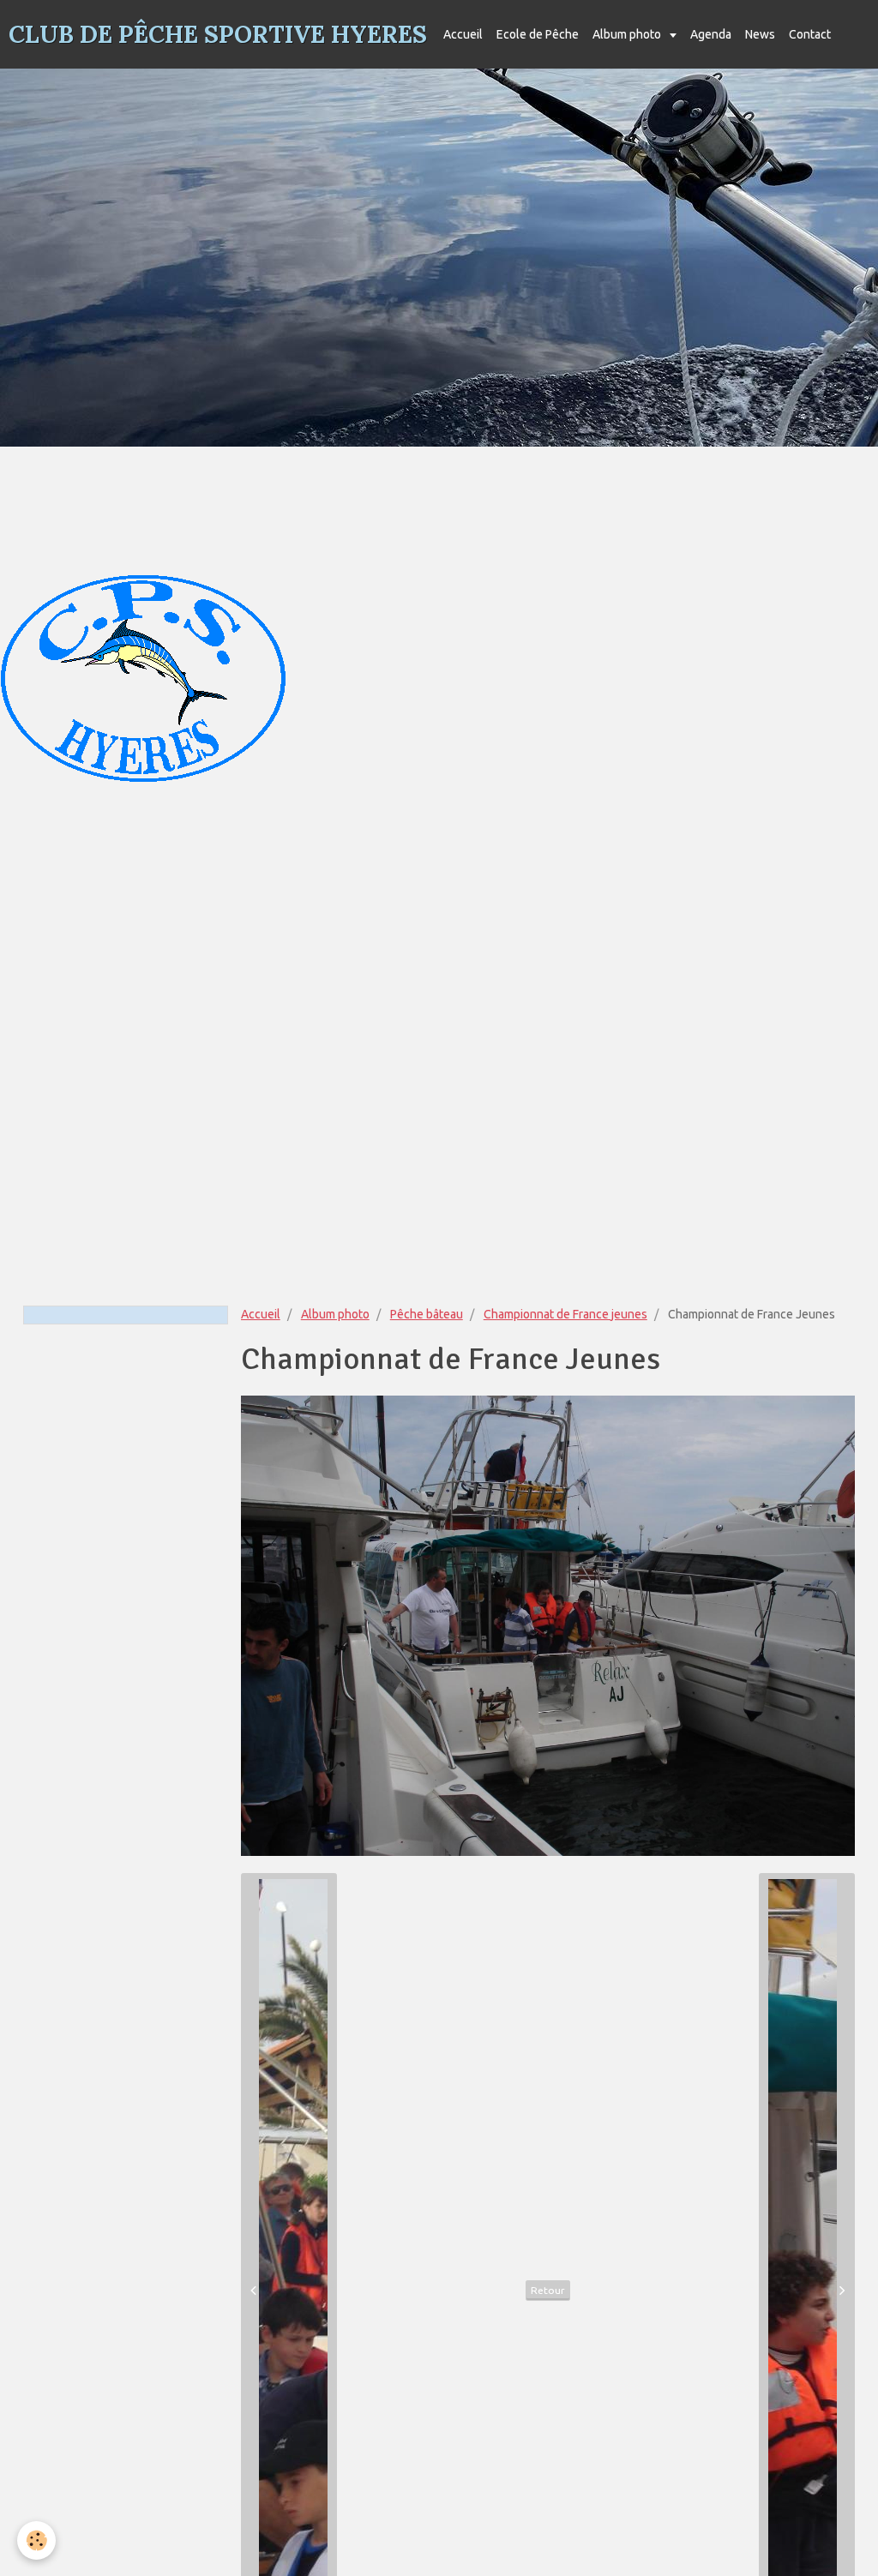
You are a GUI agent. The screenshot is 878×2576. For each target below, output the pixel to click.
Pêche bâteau (427, 1314)
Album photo (628, 34)
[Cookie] (36, 2540)
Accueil (463, 34)
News (760, 34)
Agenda (711, 34)
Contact (810, 34)
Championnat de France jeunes (565, 1314)
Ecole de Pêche (538, 34)
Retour (548, 2290)
